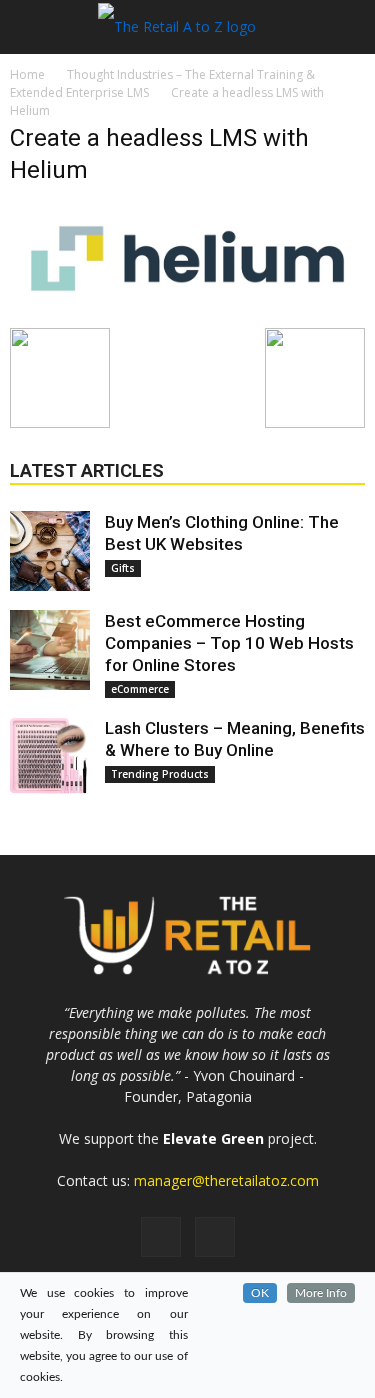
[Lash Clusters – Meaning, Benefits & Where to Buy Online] (50, 757)
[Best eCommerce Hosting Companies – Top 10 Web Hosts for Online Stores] (50, 650)
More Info (321, 1293)
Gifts (123, 568)
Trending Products (160, 774)
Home (27, 74)
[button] (347, 27)
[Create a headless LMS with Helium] (187, 307)
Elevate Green (213, 1138)
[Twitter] (215, 1237)
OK (260, 1293)
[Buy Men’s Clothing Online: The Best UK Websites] (50, 551)
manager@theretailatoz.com (226, 1180)
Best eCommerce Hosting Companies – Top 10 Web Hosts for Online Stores (229, 643)
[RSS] (161, 1237)
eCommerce (140, 689)
